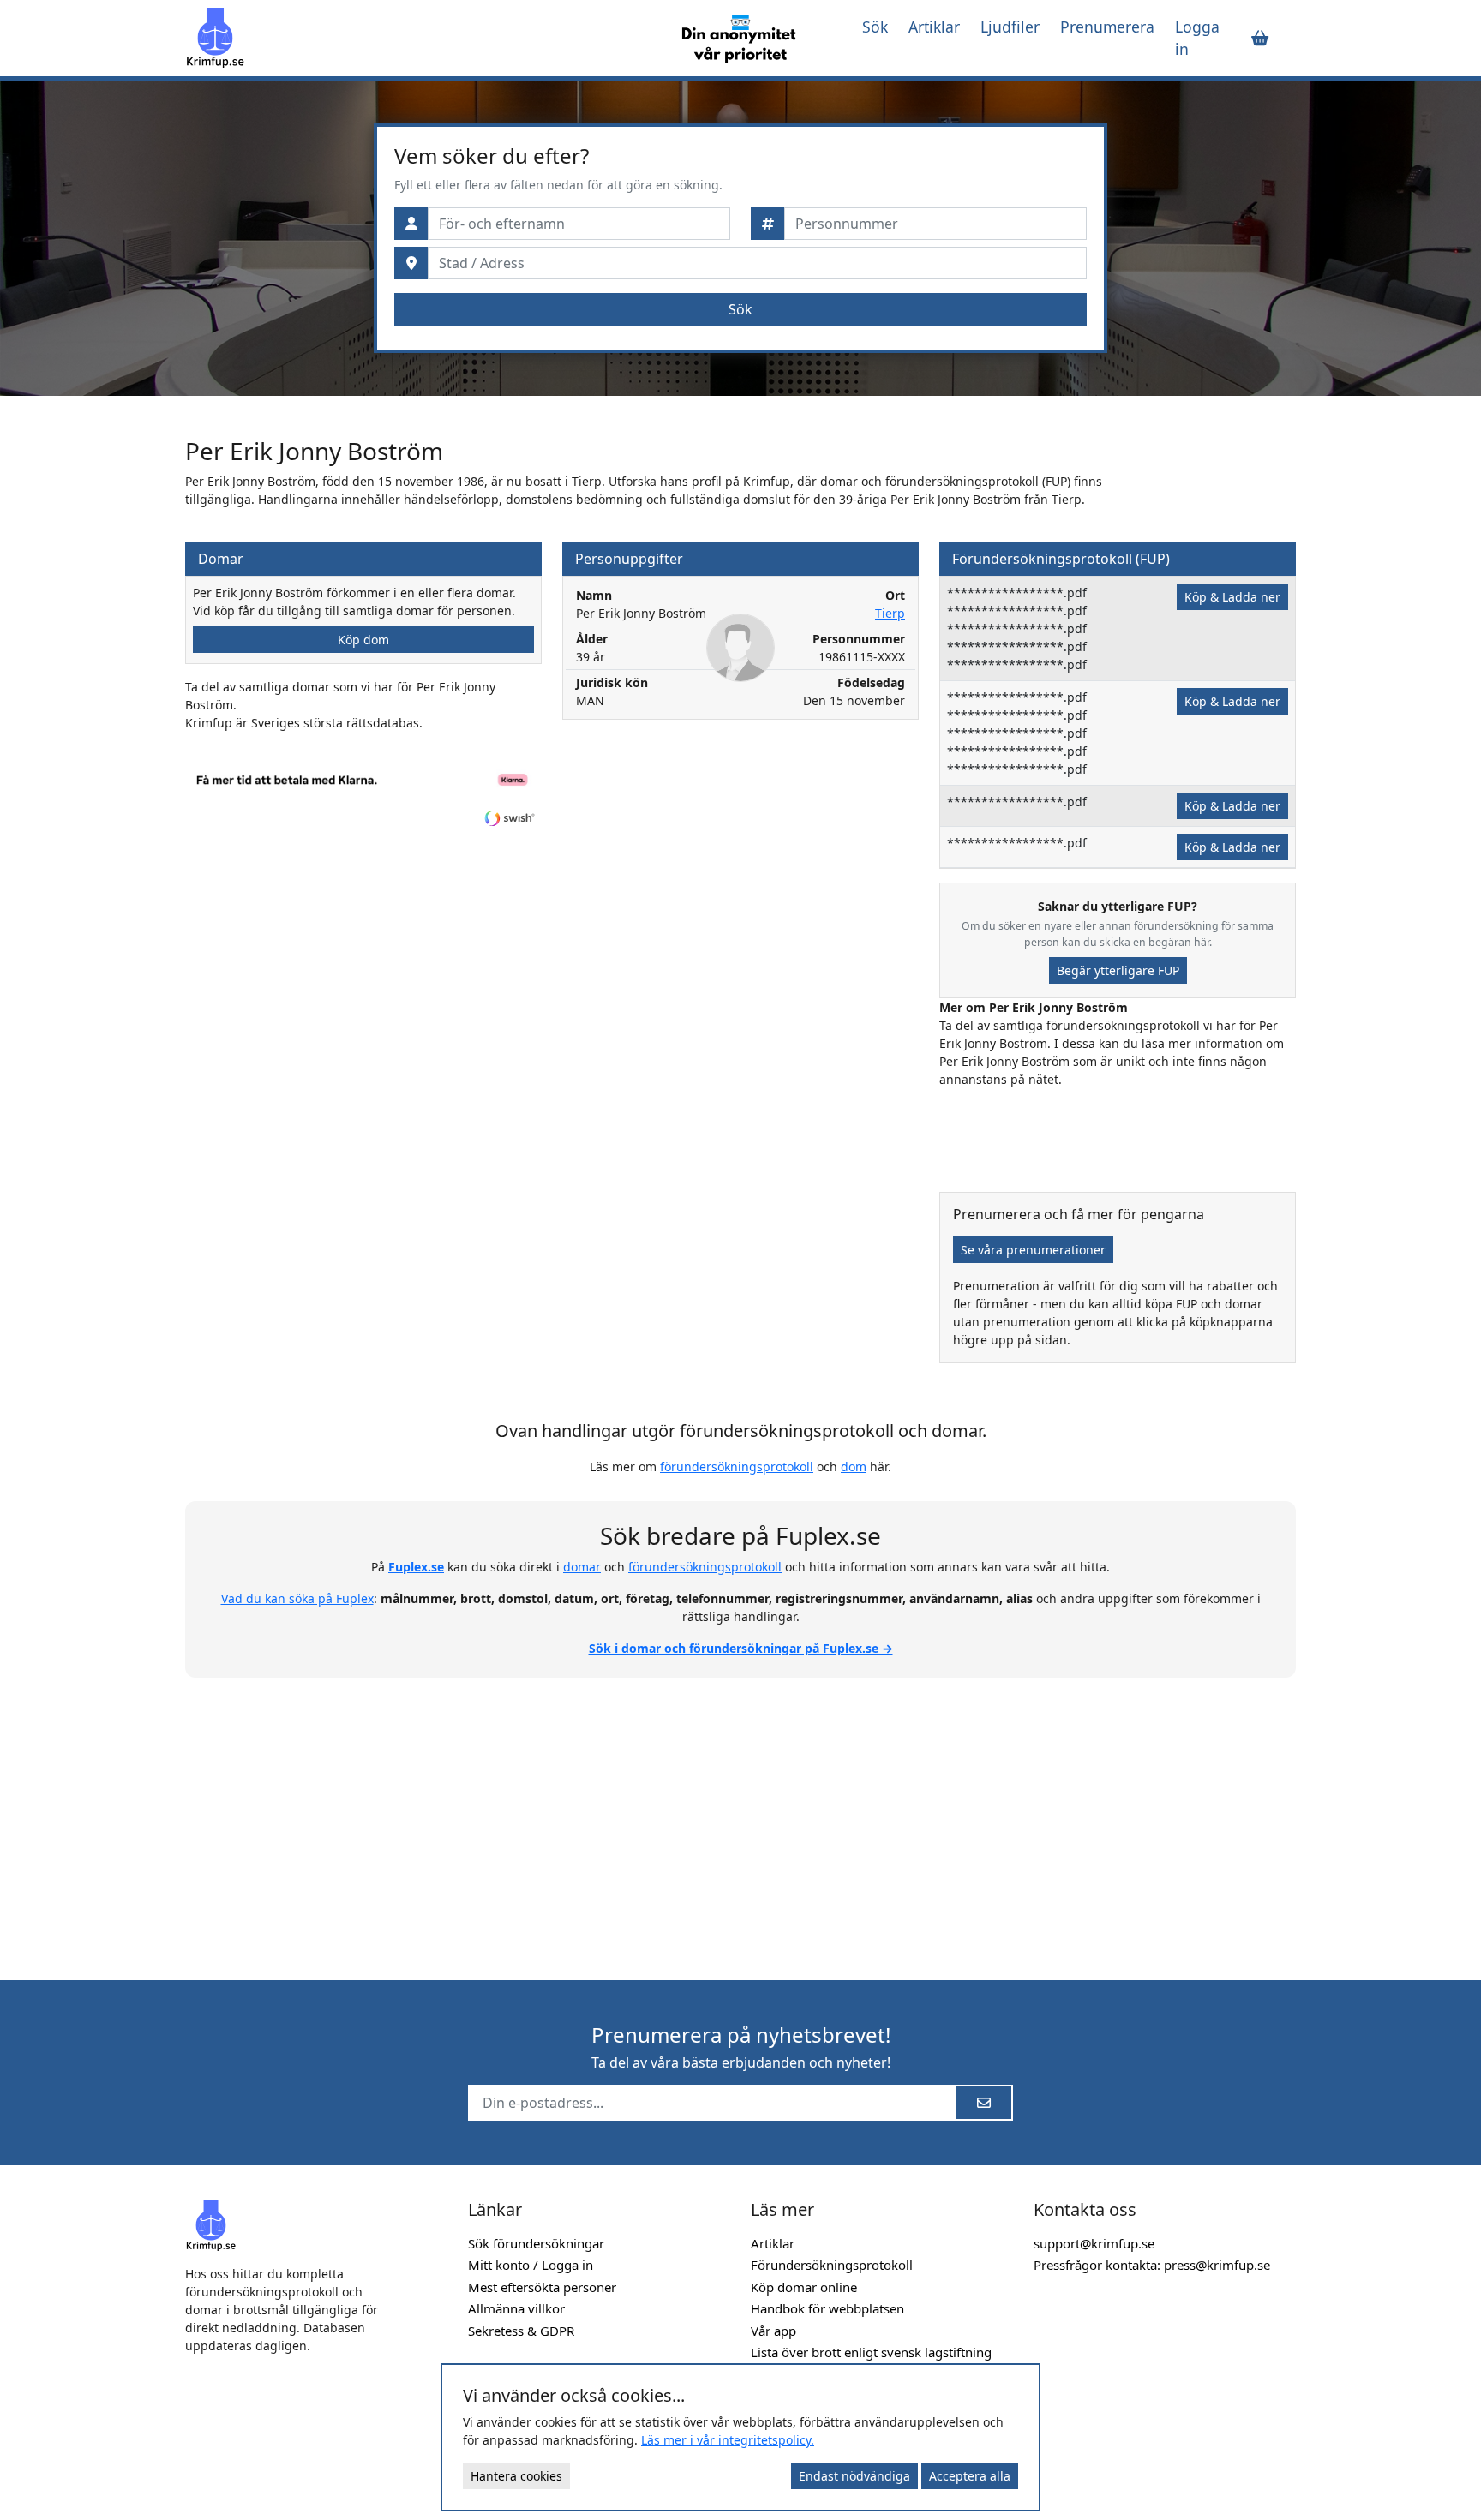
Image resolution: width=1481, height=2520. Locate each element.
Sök (875, 27)
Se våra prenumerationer (1033, 1250)
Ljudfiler (1010, 27)
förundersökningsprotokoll (737, 1467)
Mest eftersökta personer (542, 2287)
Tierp (890, 613)
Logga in (1197, 38)
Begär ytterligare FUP (1118, 970)
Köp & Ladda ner (1232, 597)
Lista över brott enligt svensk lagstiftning (871, 2352)
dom (854, 1467)
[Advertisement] (740, 1819)
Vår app (773, 2331)
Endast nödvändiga (854, 2476)
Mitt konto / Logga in (531, 2265)
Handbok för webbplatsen (827, 2308)
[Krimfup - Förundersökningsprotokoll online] (417, 38)
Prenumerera (1107, 27)
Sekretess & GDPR (521, 2331)
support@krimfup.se (1094, 2243)
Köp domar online (804, 2287)
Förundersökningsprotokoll (832, 2265)
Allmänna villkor (516, 2308)
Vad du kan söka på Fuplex (297, 1598)
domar (582, 1567)
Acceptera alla (970, 2476)
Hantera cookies (516, 2476)
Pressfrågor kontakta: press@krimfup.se (1152, 2265)
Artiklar (934, 27)
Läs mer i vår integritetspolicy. (728, 2440)
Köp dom (363, 640)
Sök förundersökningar (536, 2243)
